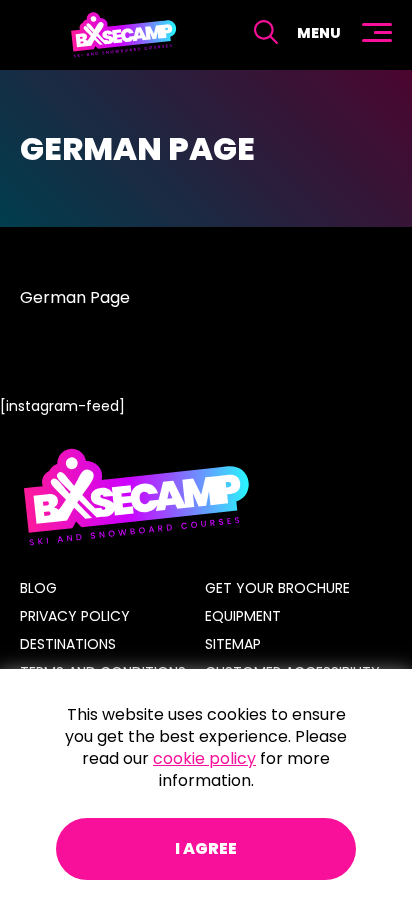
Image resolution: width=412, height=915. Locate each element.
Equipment (243, 616)
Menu (319, 33)
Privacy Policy (75, 616)
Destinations (68, 644)
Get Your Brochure (277, 588)
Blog (38, 588)
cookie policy (204, 758)
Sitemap (233, 644)
